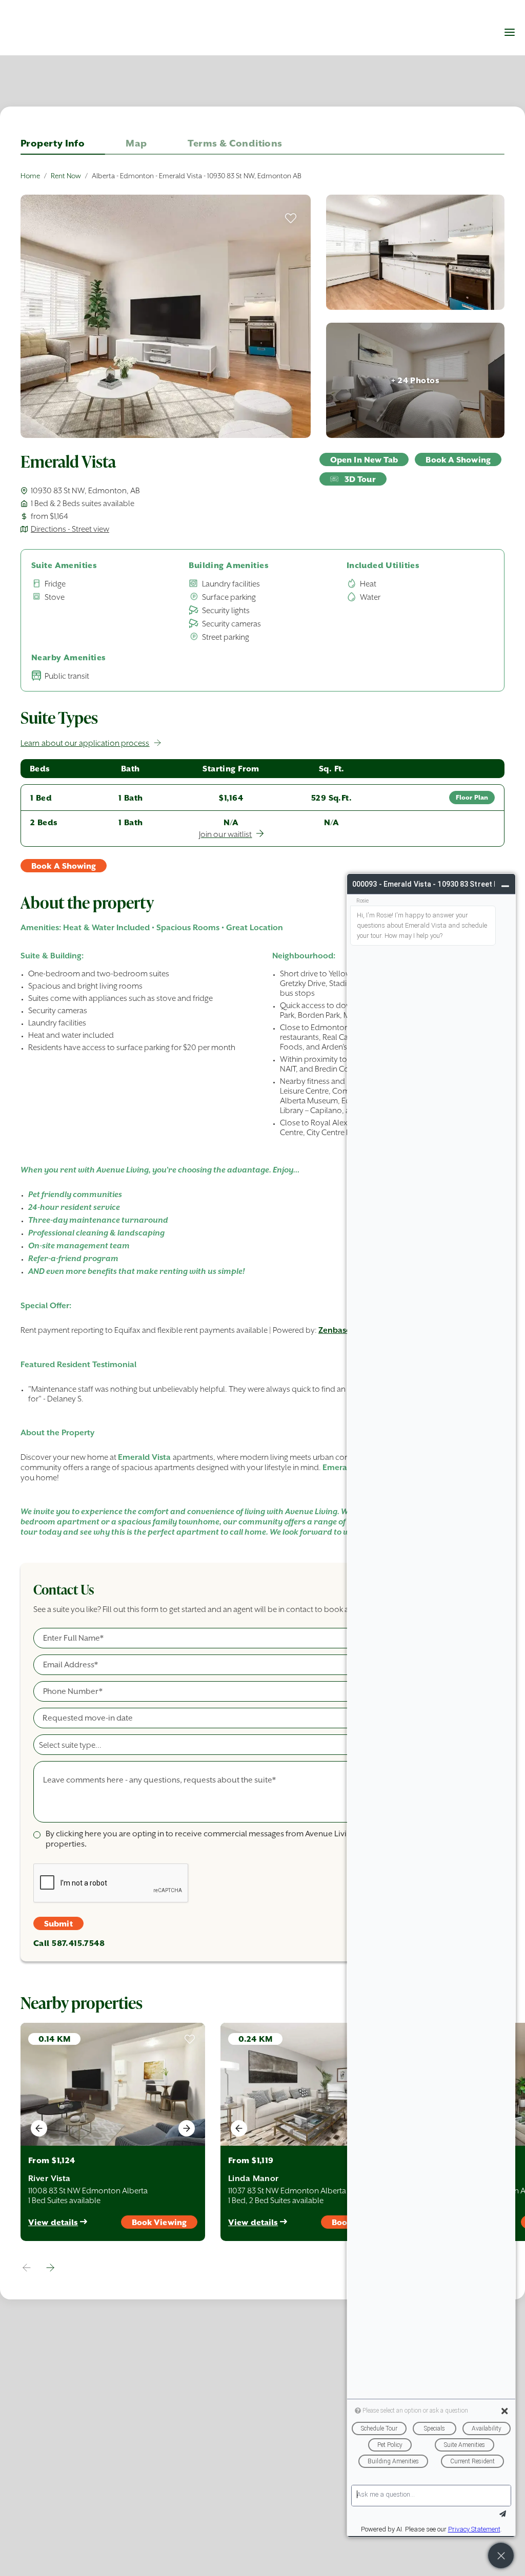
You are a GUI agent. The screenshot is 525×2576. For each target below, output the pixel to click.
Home (30, 176)
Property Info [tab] (53, 143)
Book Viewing (159, 2222)
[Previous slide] (39, 2128)
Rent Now (66, 176)
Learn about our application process (85, 743)
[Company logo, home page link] (62, 37)
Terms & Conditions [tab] (235, 143)
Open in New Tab (364, 460)
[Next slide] (187, 2128)
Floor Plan (472, 798)
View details (53, 2222)
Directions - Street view (70, 529)
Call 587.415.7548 (69, 1943)
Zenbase (335, 1330)
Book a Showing (458, 460)
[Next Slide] (50, 2268)
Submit (58, 1924)
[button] (510, 32)
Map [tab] (136, 143)
